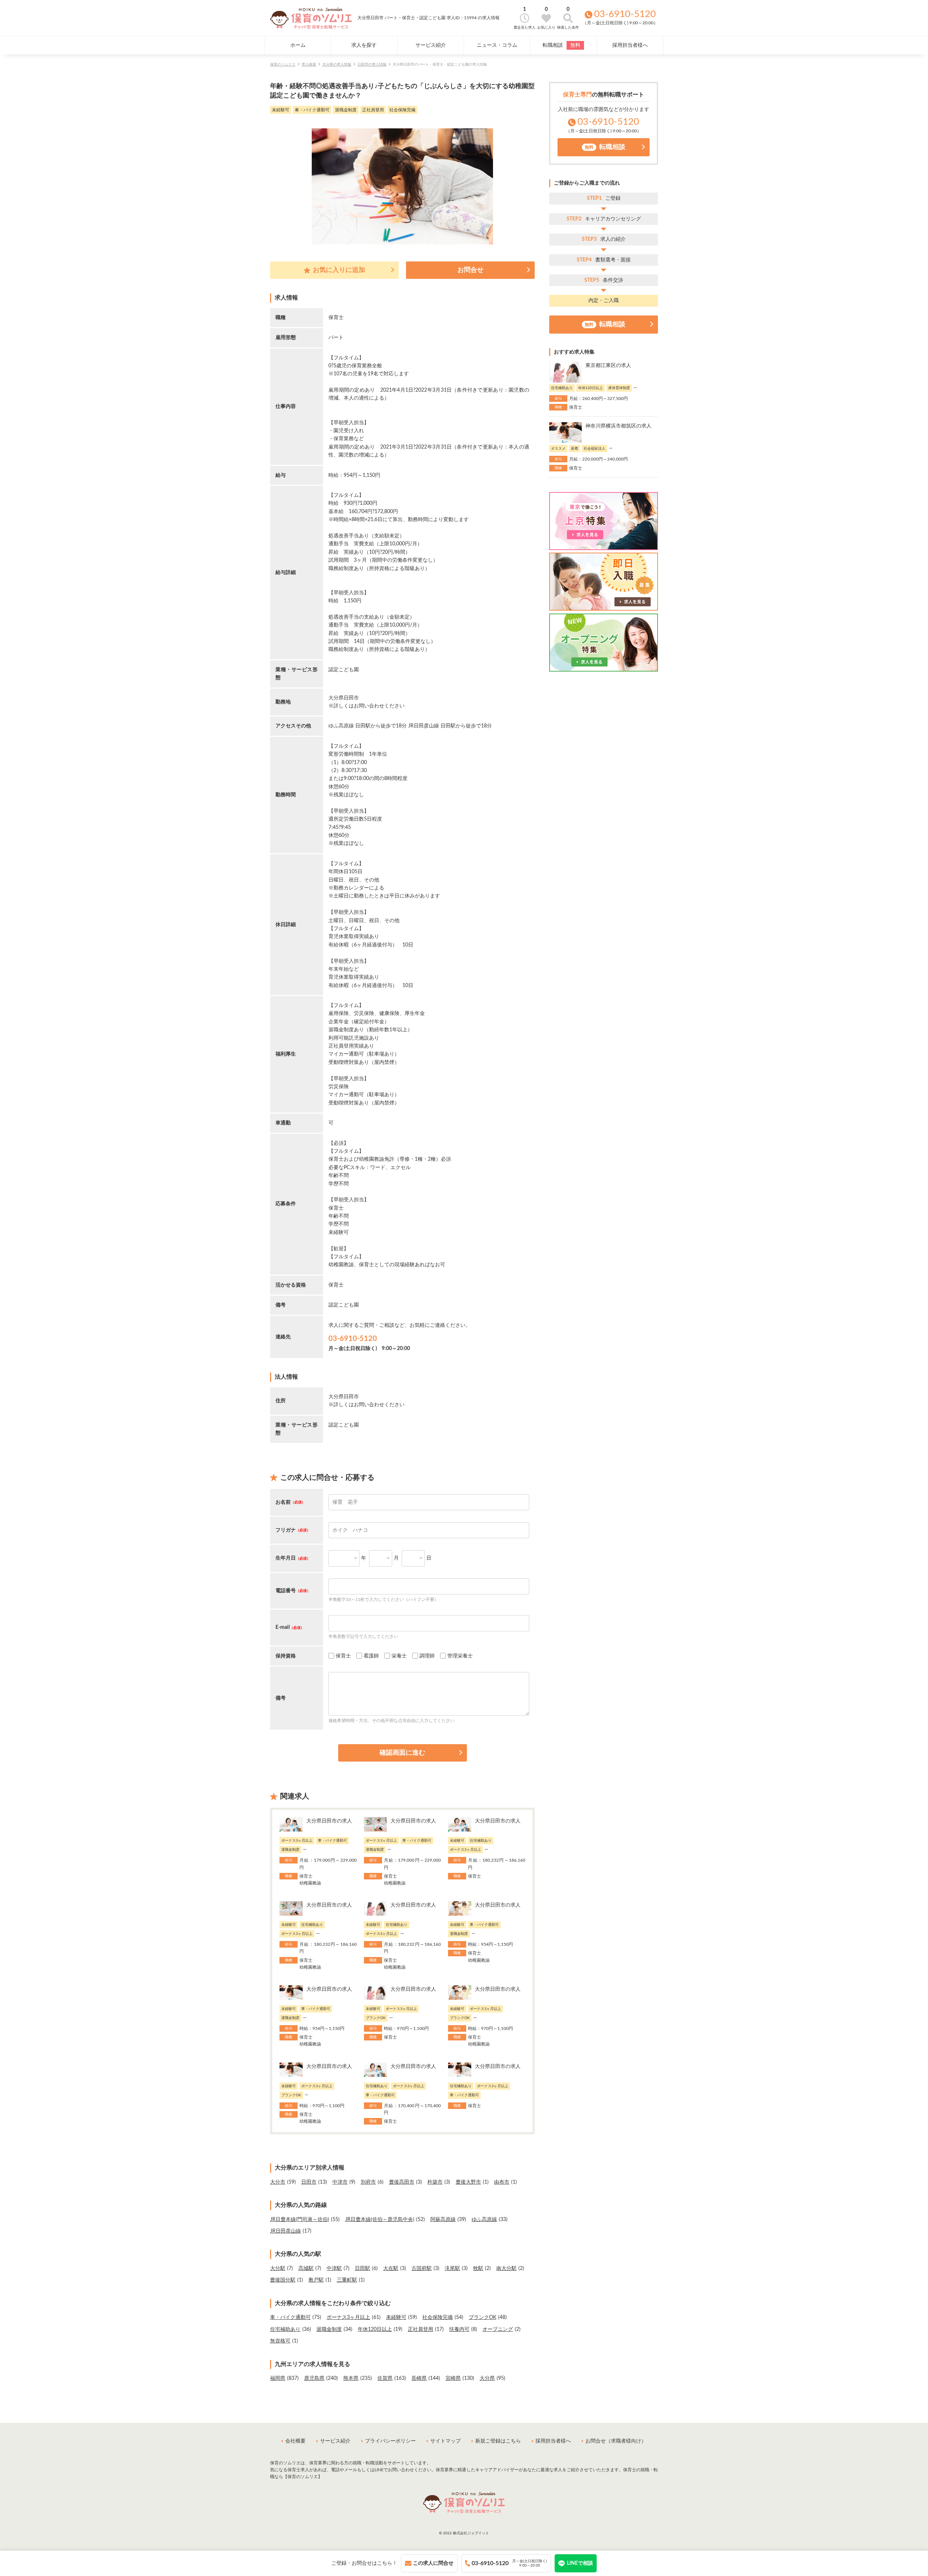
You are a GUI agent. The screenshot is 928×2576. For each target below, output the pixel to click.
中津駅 (334, 2269)
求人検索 (309, 65)
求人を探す (364, 45)
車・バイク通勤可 (290, 2317)
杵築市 (435, 2182)
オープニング (498, 2329)
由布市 (502, 2182)
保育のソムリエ (283, 65)
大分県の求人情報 (337, 65)
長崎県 (419, 2378)
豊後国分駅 (283, 2280)
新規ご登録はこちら (498, 2441)
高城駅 (306, 2269)
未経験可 (396, 2317)
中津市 (340, 2182)
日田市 (309, 2182)
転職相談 (562, 45)
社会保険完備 (438, 2317)
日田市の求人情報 (372, 65)
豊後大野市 (468, 2182)
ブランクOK (482, 2317)
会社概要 (295, 2441)
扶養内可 (459, 2329)
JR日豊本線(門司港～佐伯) (300, 2220)
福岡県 (278, 2378)
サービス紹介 (431, 45)
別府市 (368, 2182)
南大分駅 (506, 2269)
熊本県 (351, 2378)
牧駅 (478, 2269)
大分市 (278, 2182)
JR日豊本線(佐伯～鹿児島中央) (380, 2220)
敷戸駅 (316, 2280)
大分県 (487, 2378)
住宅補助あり (285, 2329)
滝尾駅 (452, 2269)
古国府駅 (422, 2269)
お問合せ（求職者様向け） (616, 2441)
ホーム (298, 45)
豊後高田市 (402, 2182)
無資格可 (280, 2341)
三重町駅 (347, 2280)
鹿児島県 (314, 2378)
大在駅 (391, 2269)
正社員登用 (420, 2329)
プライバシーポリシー (390, 2441)
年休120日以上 (375, 2329)
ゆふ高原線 (484, 2220)
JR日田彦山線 (285, 2231)
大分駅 (278, 2269)
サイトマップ (446, 2441)
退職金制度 (329, 2329)
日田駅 (362, 2269)
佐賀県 (385, 2378)
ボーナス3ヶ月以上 (348, 2317)
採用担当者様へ (630, 45)
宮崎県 (453, 2378)
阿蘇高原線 (443, 2220)
